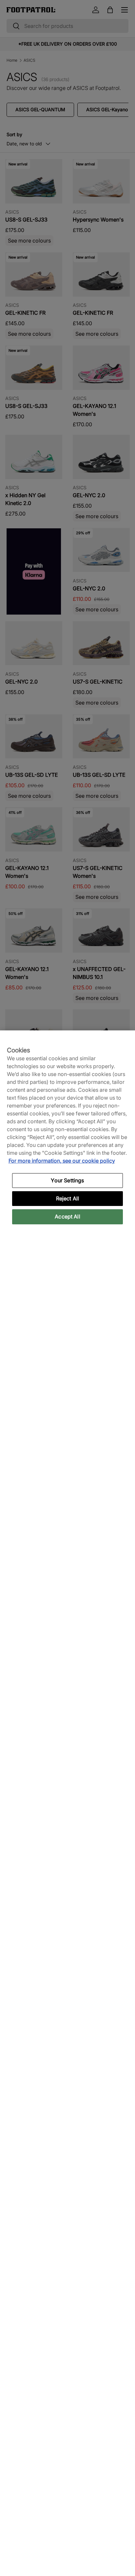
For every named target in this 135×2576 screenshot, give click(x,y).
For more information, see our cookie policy (62, 1161)
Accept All (67, 1216)
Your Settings (67, 1180)
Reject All (68, 1198)
